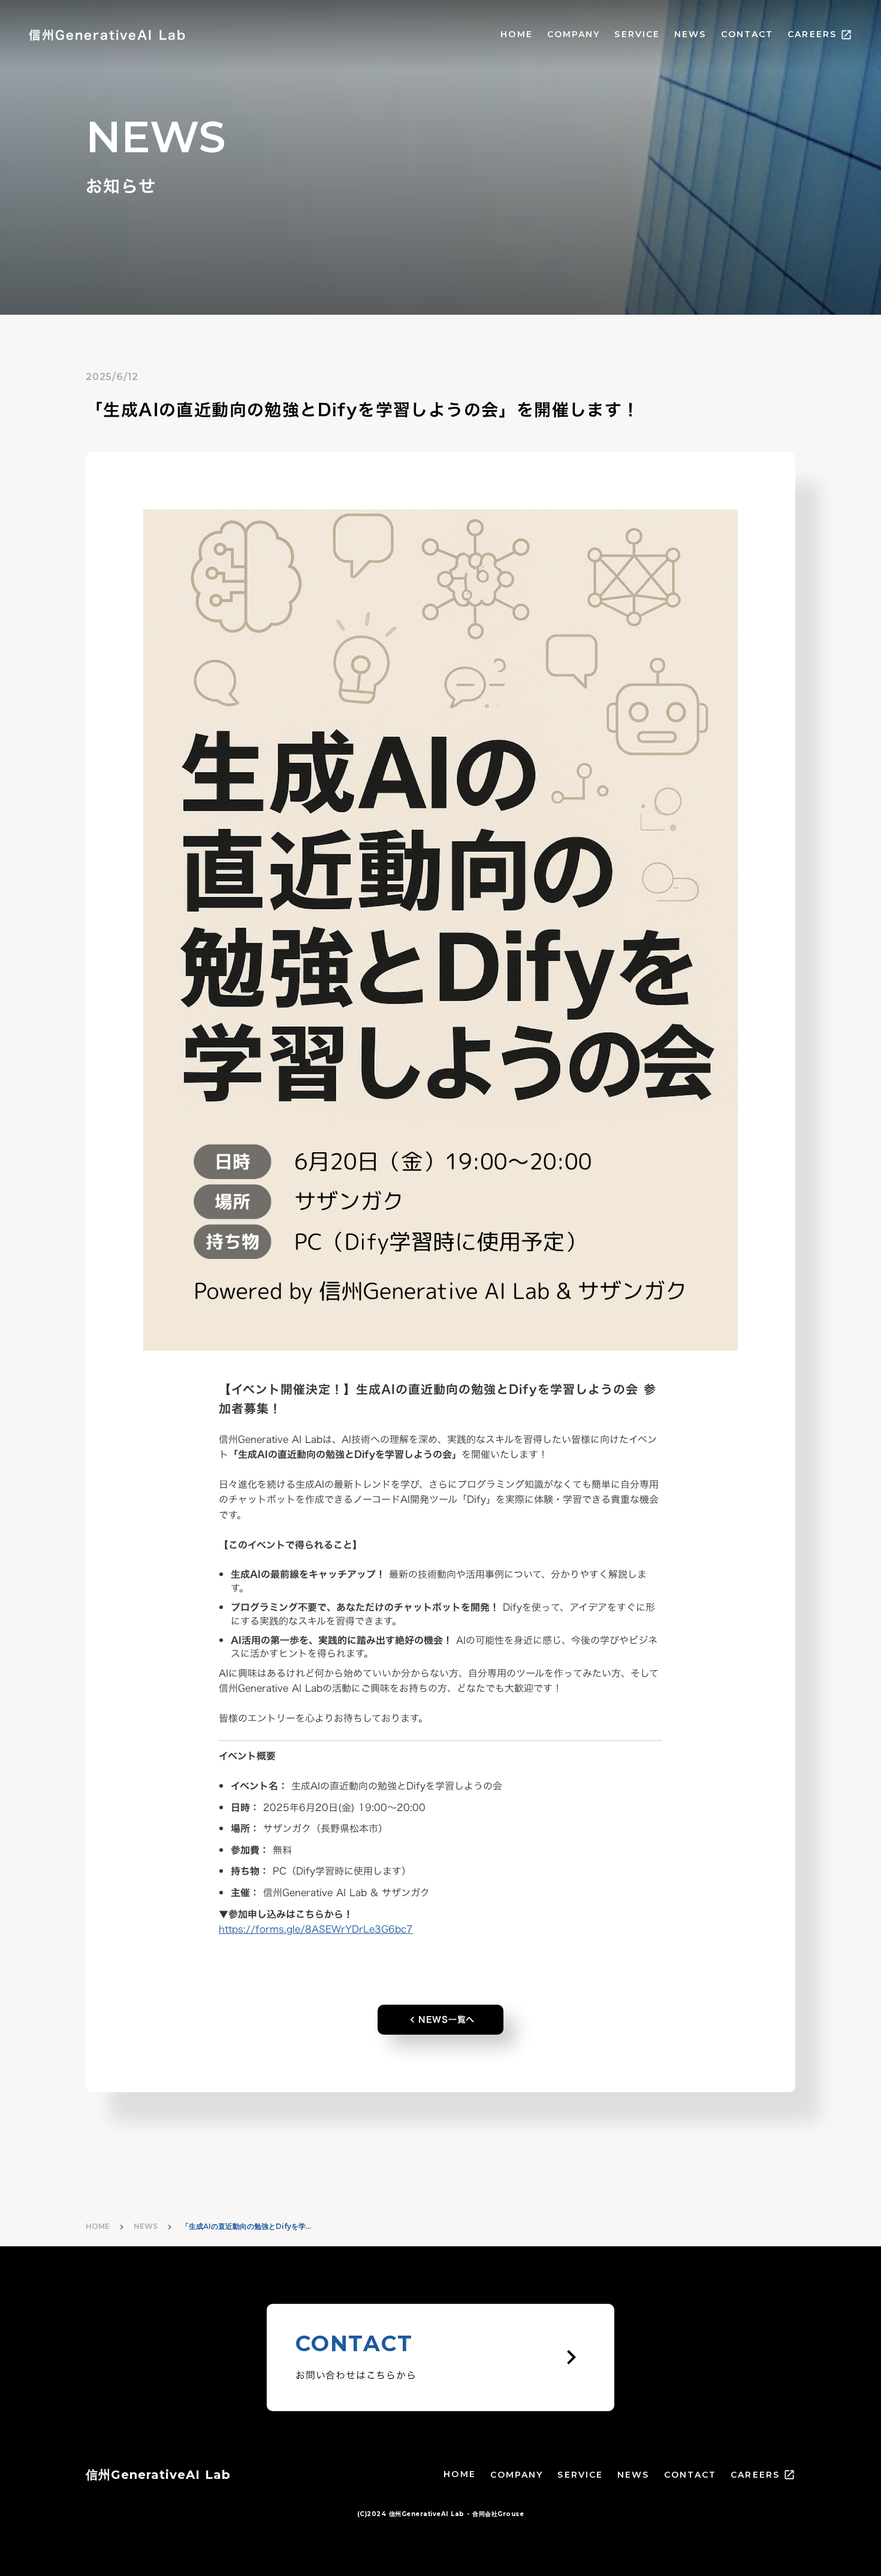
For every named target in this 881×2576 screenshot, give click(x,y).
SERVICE (637, 34)
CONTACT (747, 34)
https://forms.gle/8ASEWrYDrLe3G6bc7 (316, 1929)
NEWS (690, 34)
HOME (516, 34)
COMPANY (574, 34)
